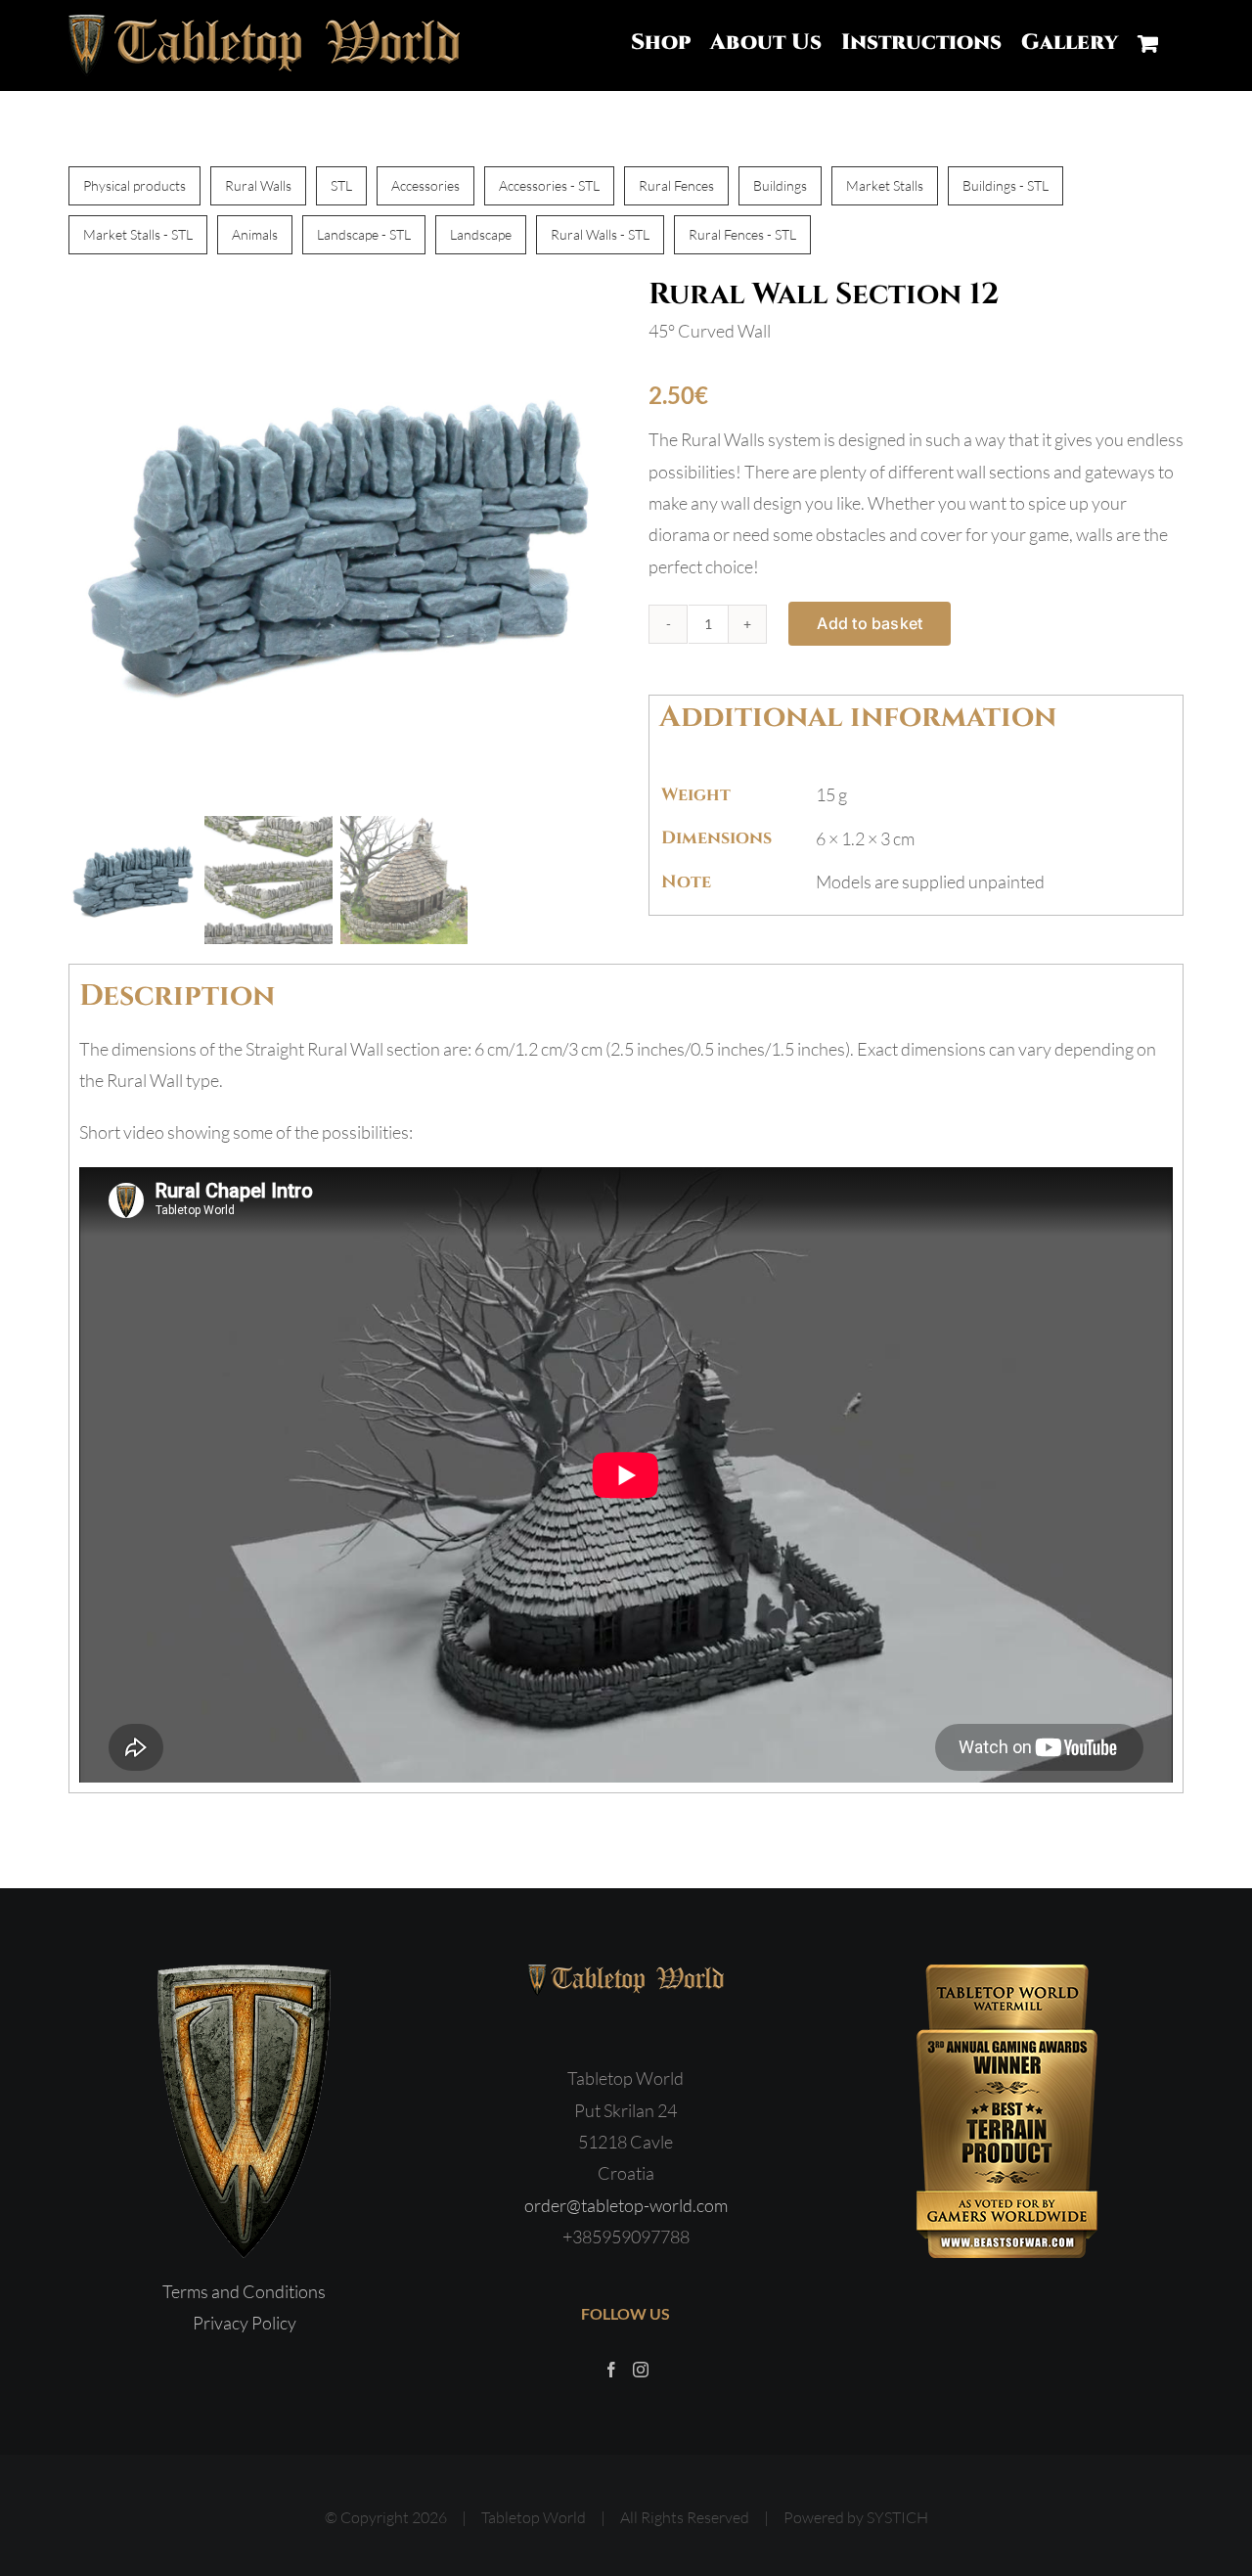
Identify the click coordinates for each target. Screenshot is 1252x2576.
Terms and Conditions (244, 2291)
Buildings (780, 185)
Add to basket (870, 623)
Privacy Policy (245, 2323)
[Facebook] (611, 2370)
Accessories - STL (549, 185)
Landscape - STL (364, 234)
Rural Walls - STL (600, 234)
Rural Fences (676, 185)
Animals (255, 234)
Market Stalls (885, 185)
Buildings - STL (1006, 185)
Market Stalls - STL (138, 234)
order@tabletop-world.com (626, 2205)
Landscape (481, 234)
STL (341, 185)
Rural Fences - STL (742, 234)
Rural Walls (258, 185)
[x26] (336, 542)
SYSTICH (897, 2517)
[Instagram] (641, 2370)
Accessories (425, 185)
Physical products (134, 185)
